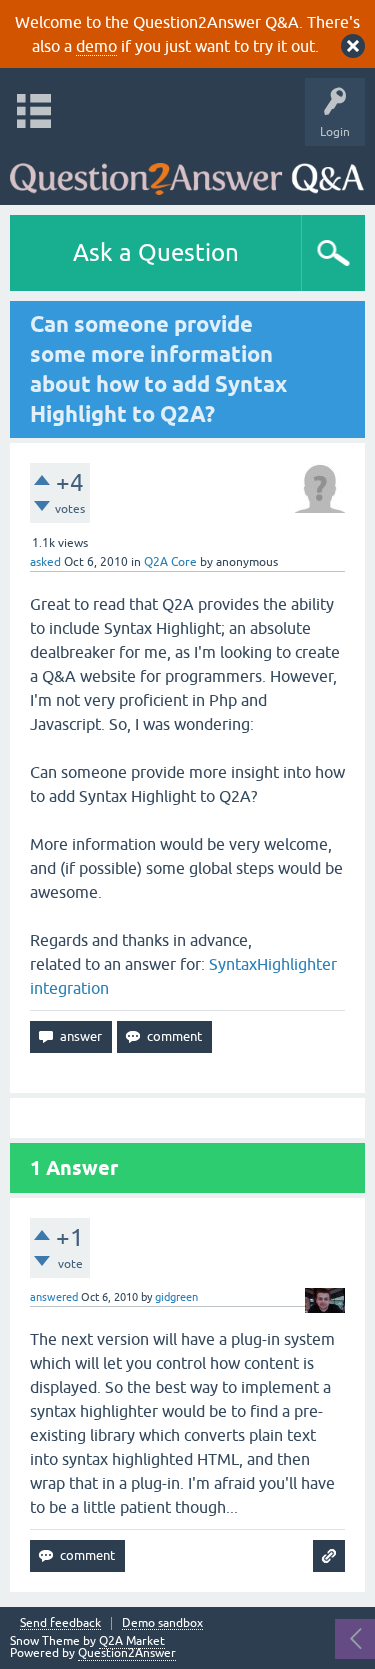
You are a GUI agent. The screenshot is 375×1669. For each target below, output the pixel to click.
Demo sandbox (162, 1623)
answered (54, 1297)
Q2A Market (132, 1641)
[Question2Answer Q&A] (187, 170)
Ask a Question (156, 252)
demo (96, 46)
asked (45, 562)
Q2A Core (170, 562)
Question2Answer (127, 1653)
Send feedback (60, 1623)
